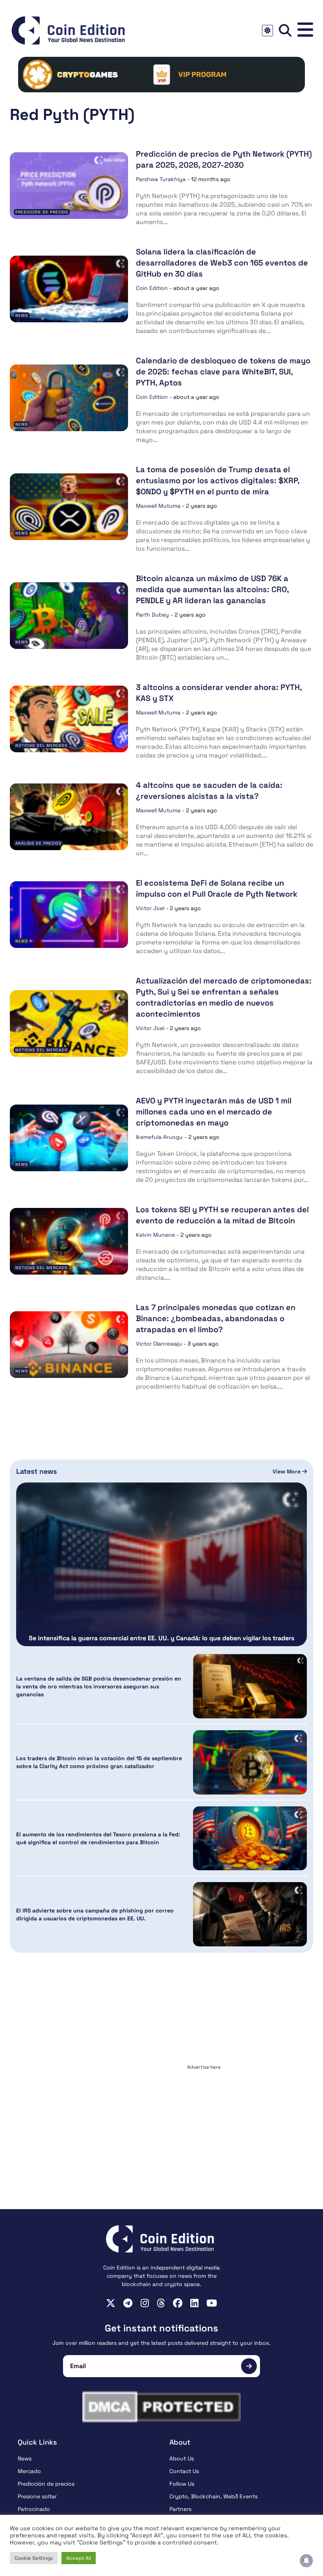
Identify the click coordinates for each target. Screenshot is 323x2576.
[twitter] (111, 2303)
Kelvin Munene (155, 1235)
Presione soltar (37, 2496)
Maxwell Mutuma (158, 506)
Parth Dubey (152, 615)
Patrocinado (34, 2509)
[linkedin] (194, 2303)
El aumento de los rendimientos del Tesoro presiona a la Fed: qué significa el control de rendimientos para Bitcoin (98, 1838)
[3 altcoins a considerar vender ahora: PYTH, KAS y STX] (69, 719)
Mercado (29, 2471)
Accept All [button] (79, 2558)
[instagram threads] (161, 2303)
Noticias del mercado (42, 745)
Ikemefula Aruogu (159, 1137)
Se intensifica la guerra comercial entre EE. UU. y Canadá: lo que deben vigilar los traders (161, 1638)
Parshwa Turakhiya (161, 179)
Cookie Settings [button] (34, 2558)
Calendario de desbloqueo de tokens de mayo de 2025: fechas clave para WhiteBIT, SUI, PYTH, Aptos (223, 372)
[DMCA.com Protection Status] (161, 2407)
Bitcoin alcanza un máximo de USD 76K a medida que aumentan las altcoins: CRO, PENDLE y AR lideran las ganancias (212, 589)
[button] (305, 30)
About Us (182, 2458)
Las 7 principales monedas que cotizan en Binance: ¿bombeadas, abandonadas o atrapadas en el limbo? (216, 1318)
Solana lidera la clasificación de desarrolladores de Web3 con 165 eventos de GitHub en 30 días (222, 263)
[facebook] (178, 2303)
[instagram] (145, 2303)
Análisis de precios (38, 843)
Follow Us (182, 2484)
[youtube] (212, 2303)
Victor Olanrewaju (159, 1344)
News (22, 315)
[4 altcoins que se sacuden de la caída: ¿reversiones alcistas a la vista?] (69, 817)
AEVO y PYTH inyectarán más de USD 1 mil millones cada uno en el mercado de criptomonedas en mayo (214, 1112)
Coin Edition (152, 288)
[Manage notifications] (306, 2561)
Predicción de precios (42, 212)
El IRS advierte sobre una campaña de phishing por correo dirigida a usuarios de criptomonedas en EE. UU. (95, 1914)
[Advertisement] (161, 2122)
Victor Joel (150, 908)
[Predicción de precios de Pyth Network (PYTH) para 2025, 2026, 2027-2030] (69, 186)
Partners (180, 2509)
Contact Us (184, 2471)
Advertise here (204, 2067)
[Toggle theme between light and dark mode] (267, 31)
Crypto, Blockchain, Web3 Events (213, 2496)
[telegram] (128, 2303)
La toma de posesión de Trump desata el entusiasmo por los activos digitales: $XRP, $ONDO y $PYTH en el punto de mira (218, 480)
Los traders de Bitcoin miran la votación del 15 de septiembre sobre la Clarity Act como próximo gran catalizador (99, 1762)
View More (287, 1471)
